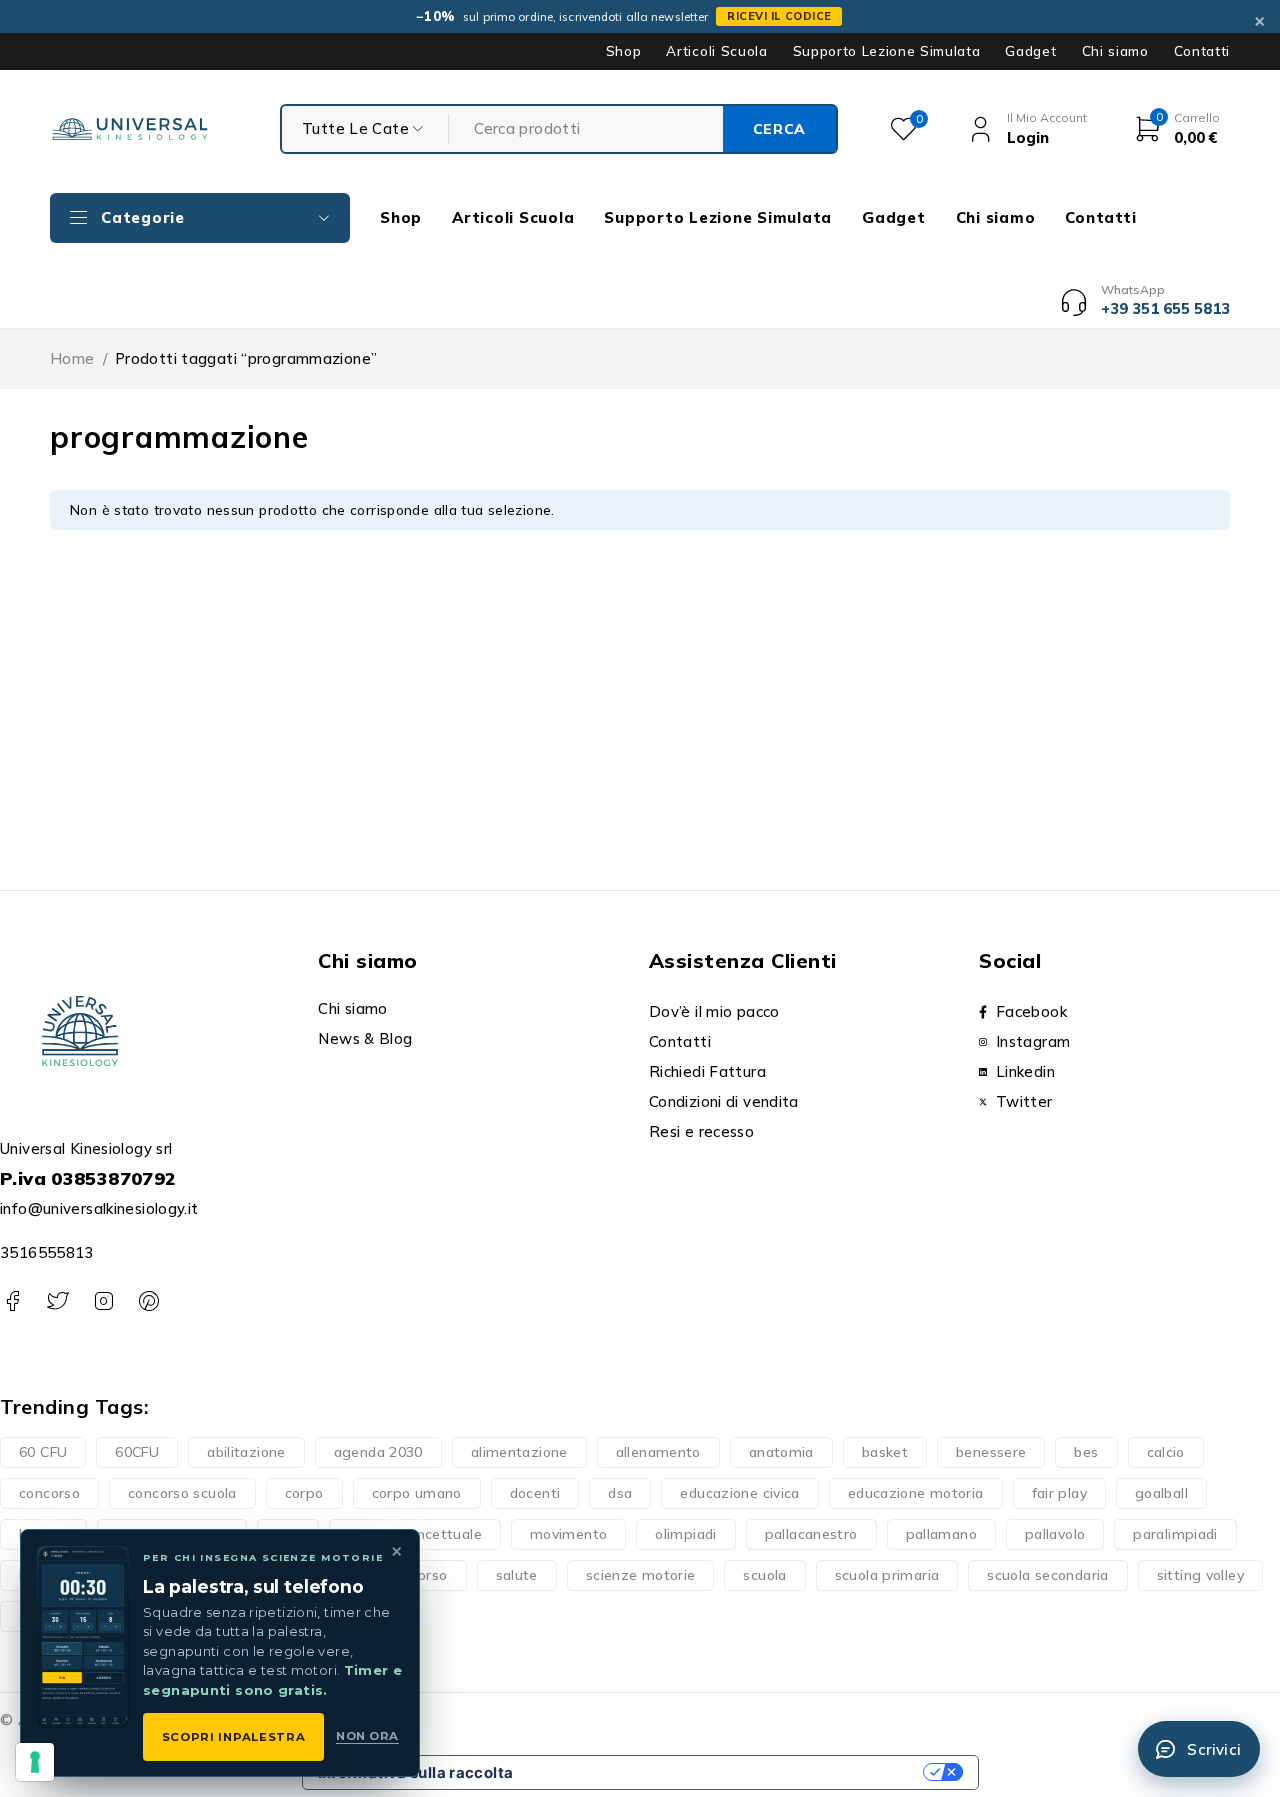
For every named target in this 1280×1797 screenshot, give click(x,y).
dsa (620, 1493)
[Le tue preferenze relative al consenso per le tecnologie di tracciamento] (35, 1762)
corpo (304, 1493)
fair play (1059, 1493)
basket (885, 1452)
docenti (535, 1493)
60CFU (137, 1452)
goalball (1161, 1493)
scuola (764, 1575)
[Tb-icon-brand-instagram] (103, 1301)
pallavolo (1055, 1534)
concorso (49, 1493)
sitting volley (1200, 1575)
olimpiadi (685, 1534)
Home (72, 358)
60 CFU (43, 1452)
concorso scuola (182, 1493)
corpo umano (417, 1493)
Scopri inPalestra (234, 1737)
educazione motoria (916, 1493)
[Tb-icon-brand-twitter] (57, 1301)
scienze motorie (641, 1575)
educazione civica (739, 1493)
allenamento (658, 1452)
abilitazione (246, 1452)
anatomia (781, 1452)
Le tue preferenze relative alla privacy (727, 1772)
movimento (568, 1534)
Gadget (1030, 51)
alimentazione (519, 1452)
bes (1086, 1452)
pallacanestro (811, 1534)
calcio (1166, 1452)
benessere (991, 1452)
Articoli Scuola (716, 51)
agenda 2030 (378, 1452)
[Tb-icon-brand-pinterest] (148, 1301)
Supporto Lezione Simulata (887, 51)
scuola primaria (887, 1575)
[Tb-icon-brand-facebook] (12, 1301)
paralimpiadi (1175, 1534)
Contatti (1202, 51)
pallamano (941, 1534)
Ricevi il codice (779, 16)
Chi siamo (1115, 51)
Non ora (367, 1736)
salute (517, 1575)
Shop (624, 51)
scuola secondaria (1047, 1575)
